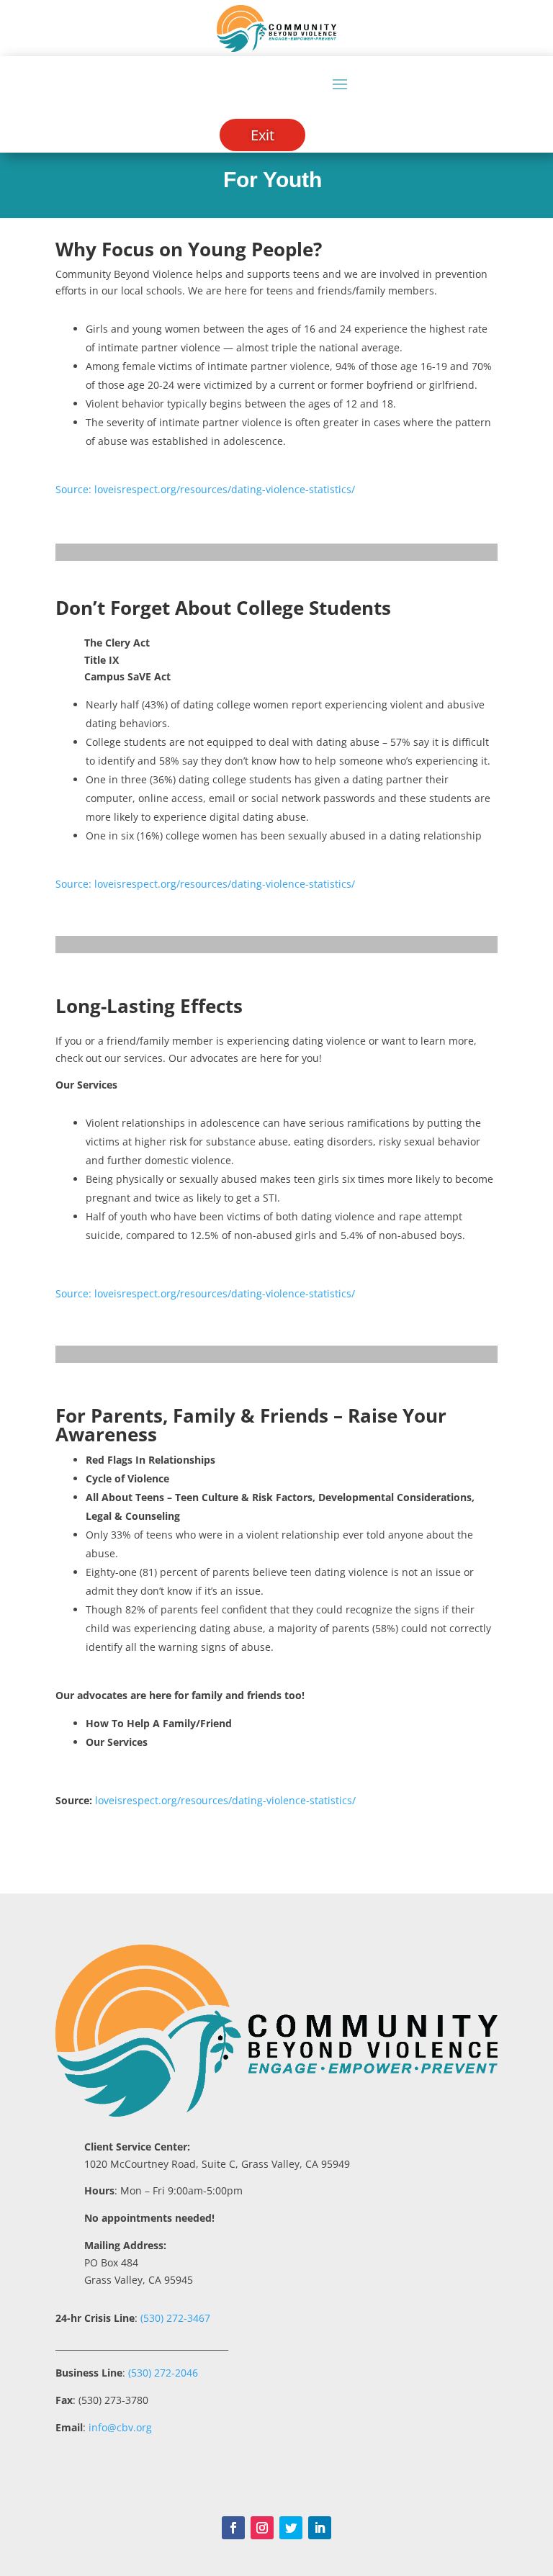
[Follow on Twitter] (291, 2528)
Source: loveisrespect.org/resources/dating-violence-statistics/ (205, 884)
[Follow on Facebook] (233, 2528)
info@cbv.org (120, 2427)
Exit (262, 135)
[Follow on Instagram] (262, 2528)
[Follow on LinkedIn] (320, 2528)
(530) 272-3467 (174, 2318)
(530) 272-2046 (163, 2373)
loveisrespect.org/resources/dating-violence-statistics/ (225, 1800)
